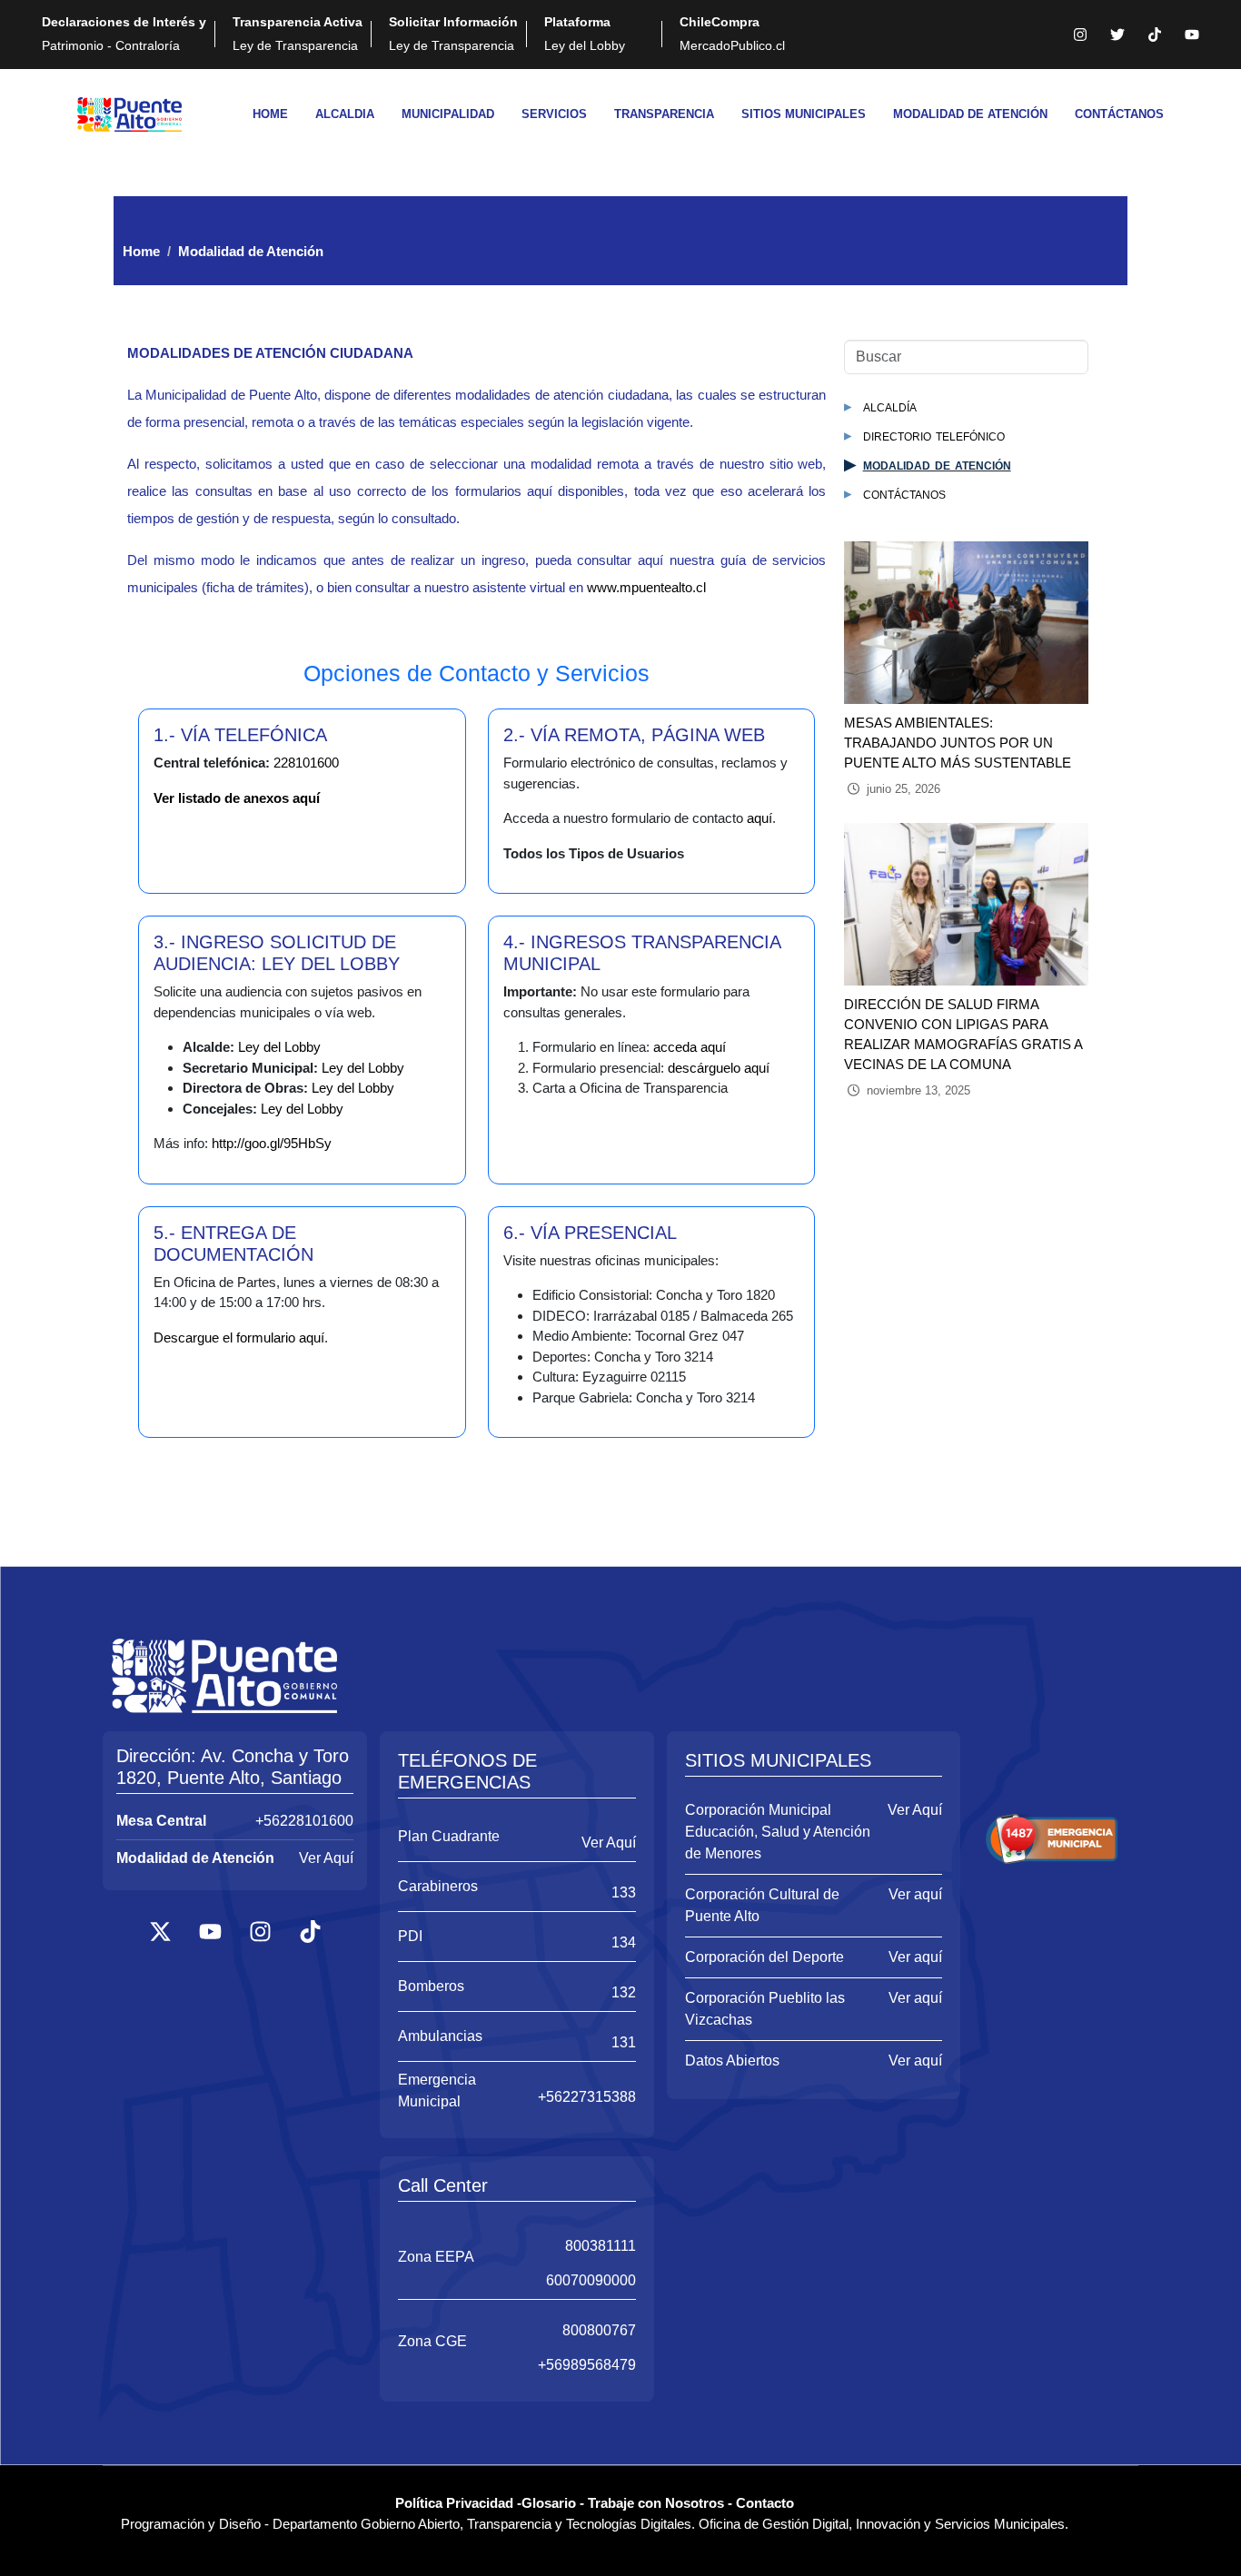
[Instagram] (1080, 35)
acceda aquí (690, 1047)
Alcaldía (890, 406)
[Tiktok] (1155, 35)
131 (624, 2042)
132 (624, 1992)
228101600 (306, 763)
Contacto (765, 2503)
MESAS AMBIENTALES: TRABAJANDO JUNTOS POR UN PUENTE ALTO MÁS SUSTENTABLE (958, 743)
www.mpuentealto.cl (646, 587)
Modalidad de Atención (937, 465)
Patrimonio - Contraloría (124, 34)
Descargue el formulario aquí (239, 1338)
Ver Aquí (326, 1858)
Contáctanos (904, 494)
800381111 (601, 2246)
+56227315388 (587, 2097)
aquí (759, 818)
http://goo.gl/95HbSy (272, 1143)
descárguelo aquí (719, 1068)
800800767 (599, 2330)
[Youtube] (1192, 35)
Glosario (549, 2503)
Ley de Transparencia (298, 34)
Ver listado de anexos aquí (237, 798)
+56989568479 (587, 2365)
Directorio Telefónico (934, 436)
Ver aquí (915, 1894)
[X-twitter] (160, 1931)
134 (624, 1942)
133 (624, 1892)
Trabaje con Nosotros (656, 2503)
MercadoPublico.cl (732, 34)
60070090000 (591, 2280)
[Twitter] (1117, 35)
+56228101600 (304, 1821)
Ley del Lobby (585, 34)
